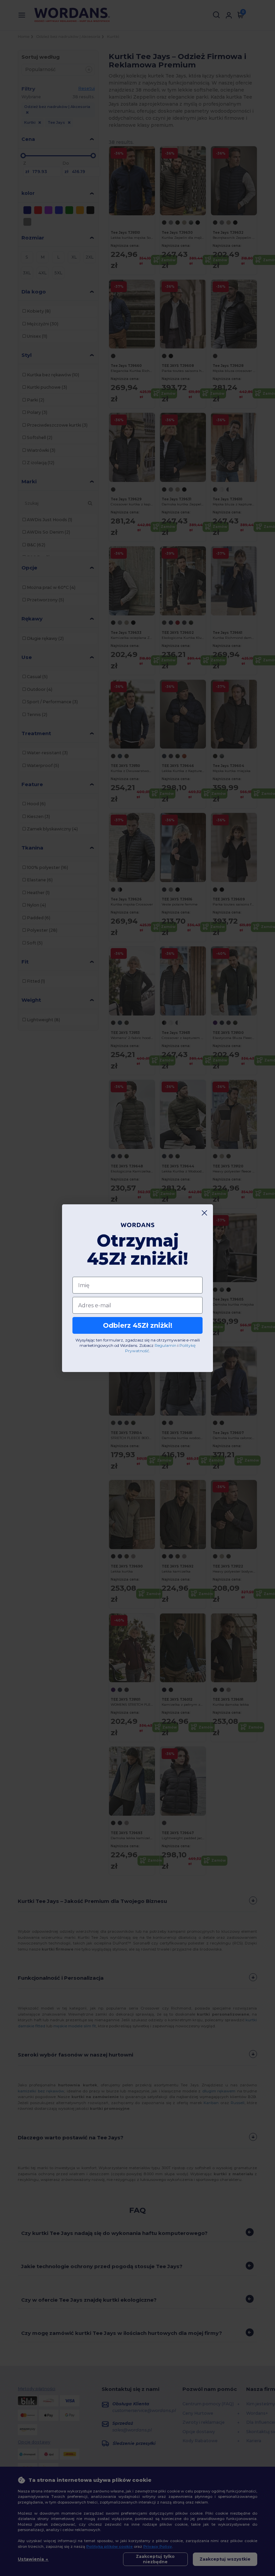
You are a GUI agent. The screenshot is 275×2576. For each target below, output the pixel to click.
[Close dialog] (204, 1213)
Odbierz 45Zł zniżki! (138, 1325)
